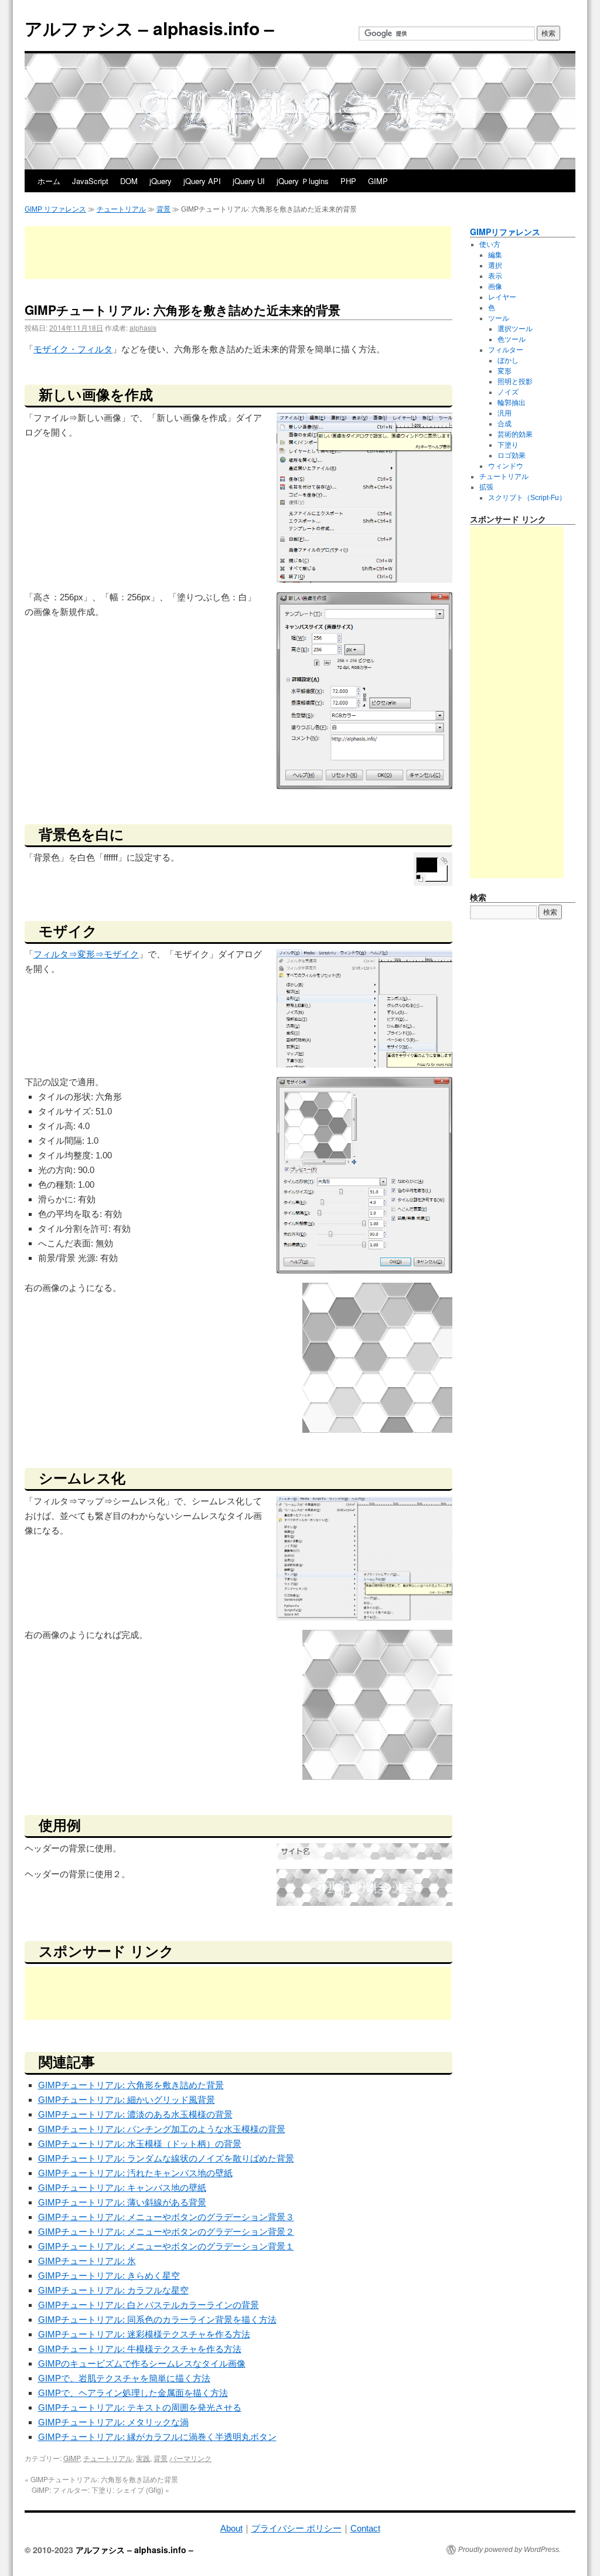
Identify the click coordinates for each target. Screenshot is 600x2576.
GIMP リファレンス (55, 209)
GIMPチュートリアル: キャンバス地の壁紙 (122, 2188)
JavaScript (90, 181)
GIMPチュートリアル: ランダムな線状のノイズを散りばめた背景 (166, 2158)
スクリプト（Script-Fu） (527, 498)
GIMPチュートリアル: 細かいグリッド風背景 (127, 2100)
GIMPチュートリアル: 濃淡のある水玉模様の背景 (135, 2114)
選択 (495, 266)
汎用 (504, 413)
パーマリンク (190, 2458)
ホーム (49, 181)
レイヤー (502, 297)
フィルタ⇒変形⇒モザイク (86, 954)
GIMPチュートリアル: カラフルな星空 (113, 2290)
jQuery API (202, 181)
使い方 (490, 244)
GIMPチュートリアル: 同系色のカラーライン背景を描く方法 (157, 2320)
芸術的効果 (515, 434)
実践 (143, 2458)
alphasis (143, 327)
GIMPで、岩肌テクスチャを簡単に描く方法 (124, 2378)
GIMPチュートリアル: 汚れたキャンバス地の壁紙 (135, 2173)
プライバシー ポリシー (296, 2528)
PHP (348, 181)
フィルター (506, 350)
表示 (495, 276)
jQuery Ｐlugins (303, 181)
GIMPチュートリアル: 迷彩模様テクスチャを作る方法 (144, 2334)
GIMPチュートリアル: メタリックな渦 (113, 2422)
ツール (499, 318)
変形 (504, 371)
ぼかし (508, 361)
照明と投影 (515, 382)
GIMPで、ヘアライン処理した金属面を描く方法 (133, 2393)
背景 (163, 209)
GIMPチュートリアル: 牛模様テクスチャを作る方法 (140, 2349)
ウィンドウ (506, 466)
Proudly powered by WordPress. (509, 2550)
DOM (129, 181)
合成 (504, 424)
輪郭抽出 (512, 403)
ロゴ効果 (512, 456)
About (231, 2528)
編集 (495, 255)
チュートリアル (121, 209)
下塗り (508, 445)
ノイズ (508, 392)
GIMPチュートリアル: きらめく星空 (109, 2276)
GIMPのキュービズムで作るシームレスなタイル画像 (142, 2363)
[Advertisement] (238, 253)
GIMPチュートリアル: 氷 (87, 2261)
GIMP (378, 181)
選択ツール (515, 329)
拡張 (486, 487)
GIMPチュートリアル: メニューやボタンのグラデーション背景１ (166, 2246)
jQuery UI (249, 181)
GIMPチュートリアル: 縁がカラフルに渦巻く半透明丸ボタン (157, 2437)
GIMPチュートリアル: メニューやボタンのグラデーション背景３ (166, 2217)
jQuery (161, 181)
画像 (495, 287)
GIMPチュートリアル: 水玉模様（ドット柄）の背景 (140, 2144)
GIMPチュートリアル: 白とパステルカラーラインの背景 (149, 2305)
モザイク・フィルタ (73, 349)
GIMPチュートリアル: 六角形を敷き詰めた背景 (131, 2085)
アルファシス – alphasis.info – (149, 28)
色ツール (512, 339)
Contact (365, 2528)
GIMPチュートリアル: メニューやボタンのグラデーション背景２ (166, 2232)
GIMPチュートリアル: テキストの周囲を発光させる (140, 2407)
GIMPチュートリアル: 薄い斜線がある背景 (122, 2202)
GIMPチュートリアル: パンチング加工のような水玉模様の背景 (162, 2129)
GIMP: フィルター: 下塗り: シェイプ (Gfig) (100, 2490)
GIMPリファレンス (505, 232)
